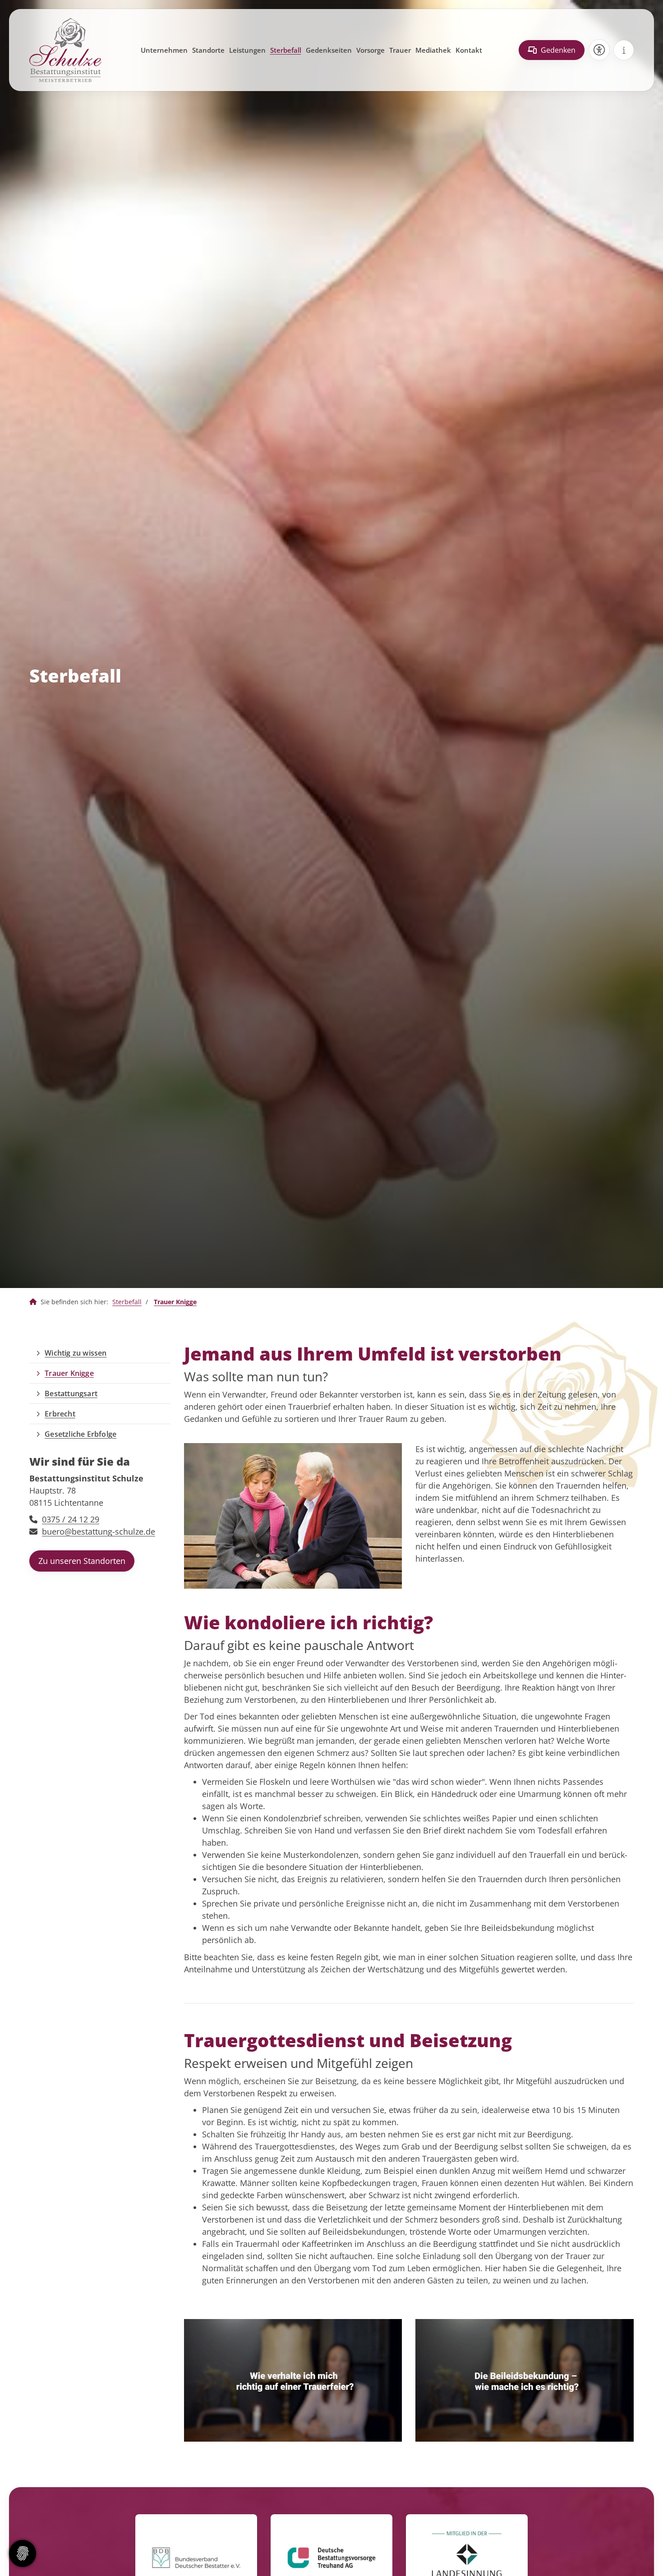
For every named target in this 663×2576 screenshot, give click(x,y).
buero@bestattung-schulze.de (99, 1531)
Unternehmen (164, 50)
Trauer (400, 50)
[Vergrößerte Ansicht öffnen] (293, 1516)
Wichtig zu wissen (76, 1353)
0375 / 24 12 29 (71, 1519)
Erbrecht (60, 1414)
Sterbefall (286, 50)
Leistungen (247, 50)
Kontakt (469, 50)
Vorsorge (371, 50)
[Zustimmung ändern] (23, 2553)
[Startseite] (65, 50)
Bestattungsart (71, 1393)
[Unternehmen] (33, 1302)
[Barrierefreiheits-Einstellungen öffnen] (599, 50)
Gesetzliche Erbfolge (81, 1434)
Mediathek (433, 50)
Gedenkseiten (329, 50)
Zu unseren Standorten (82, 1561)
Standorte (208, 50)
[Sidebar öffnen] (624, 50)
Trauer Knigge (175, 1302)
